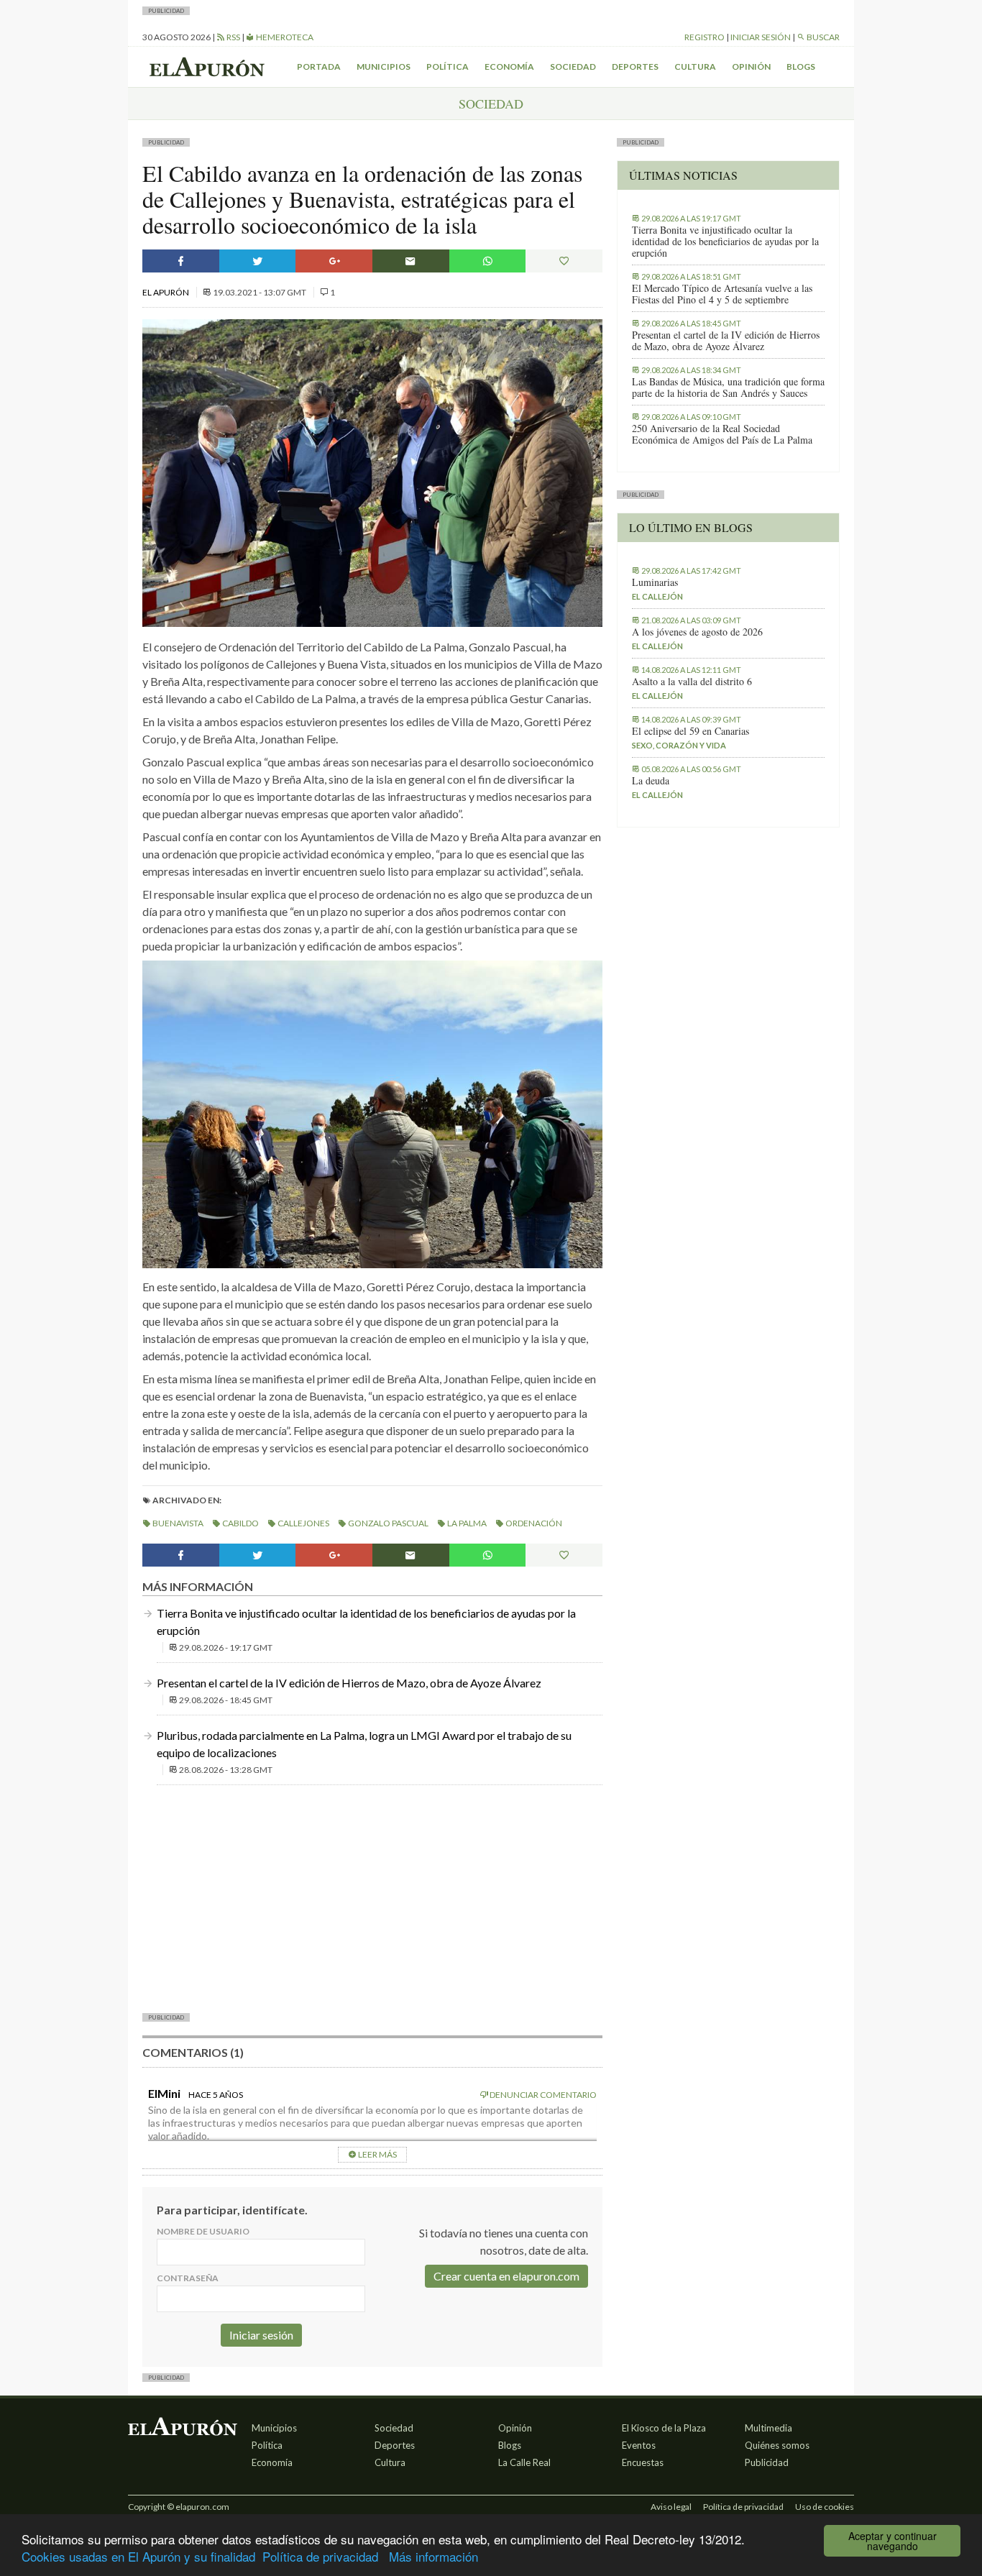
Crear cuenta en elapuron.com (506, 2276)
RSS (233, 37)
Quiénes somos (777, 2445)
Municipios (384, 67)
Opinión (751, 67)
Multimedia (768, 2428)
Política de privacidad (320, 2556)
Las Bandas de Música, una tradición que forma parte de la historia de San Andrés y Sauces (728, 388)
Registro (705, 37)
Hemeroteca (284, 37)
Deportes (635, 67)
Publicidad (767, 2462)
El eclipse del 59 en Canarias (690, 731)
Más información (433, 2556)
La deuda (651, 781)
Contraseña (188, 2278)
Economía (509, 67)
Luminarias (655, 582)
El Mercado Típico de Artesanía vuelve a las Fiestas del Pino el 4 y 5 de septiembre (722, 294)
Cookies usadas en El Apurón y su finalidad (138, 2556)
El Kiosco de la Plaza (664, 2428)
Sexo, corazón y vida (679, 745)
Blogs (801, 67)
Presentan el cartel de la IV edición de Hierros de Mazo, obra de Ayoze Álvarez (349, 1683)
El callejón (657, 596)
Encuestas (643, 2462)
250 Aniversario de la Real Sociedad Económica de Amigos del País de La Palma (722, 434)
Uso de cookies (825, 2507)
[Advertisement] (372, 1897)
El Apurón (166, 292)
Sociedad (573, 67)
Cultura (695, 67)
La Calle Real (524, 2462)
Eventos (639, 2445)
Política (448, 67)
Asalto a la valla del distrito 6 (692, 682)
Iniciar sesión (761, 37)
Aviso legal (671, 2507)
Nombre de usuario (203, 2231)
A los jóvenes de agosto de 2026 (697, 632)
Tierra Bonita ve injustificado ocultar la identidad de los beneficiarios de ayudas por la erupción (725, 242)
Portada (319, 67)
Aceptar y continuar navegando (892, 2541)
